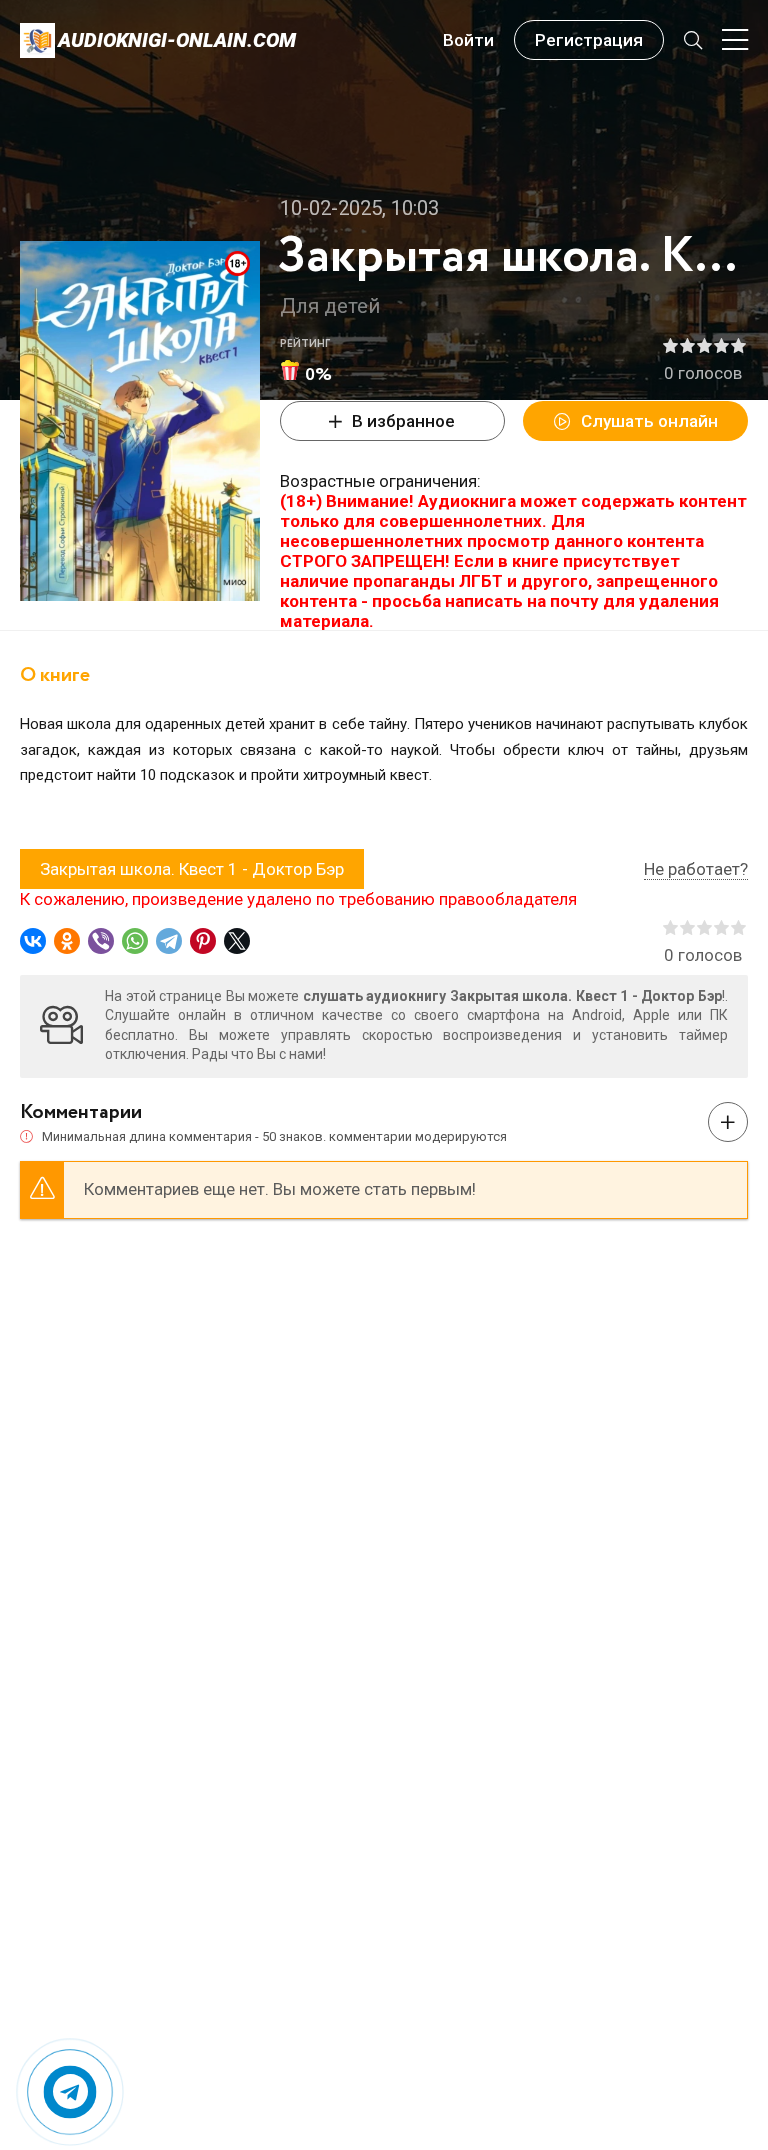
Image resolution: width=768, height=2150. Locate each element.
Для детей (330, 306)
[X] (237, 941)
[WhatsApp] (135, 941)
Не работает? (696, 869)
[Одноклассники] (67, 941)
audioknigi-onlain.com (177, 40)
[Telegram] (169, 941)
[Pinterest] (203, 941)
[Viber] (101, 941)
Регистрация (589, 40)
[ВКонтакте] (33, 941)
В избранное (403, 421)
